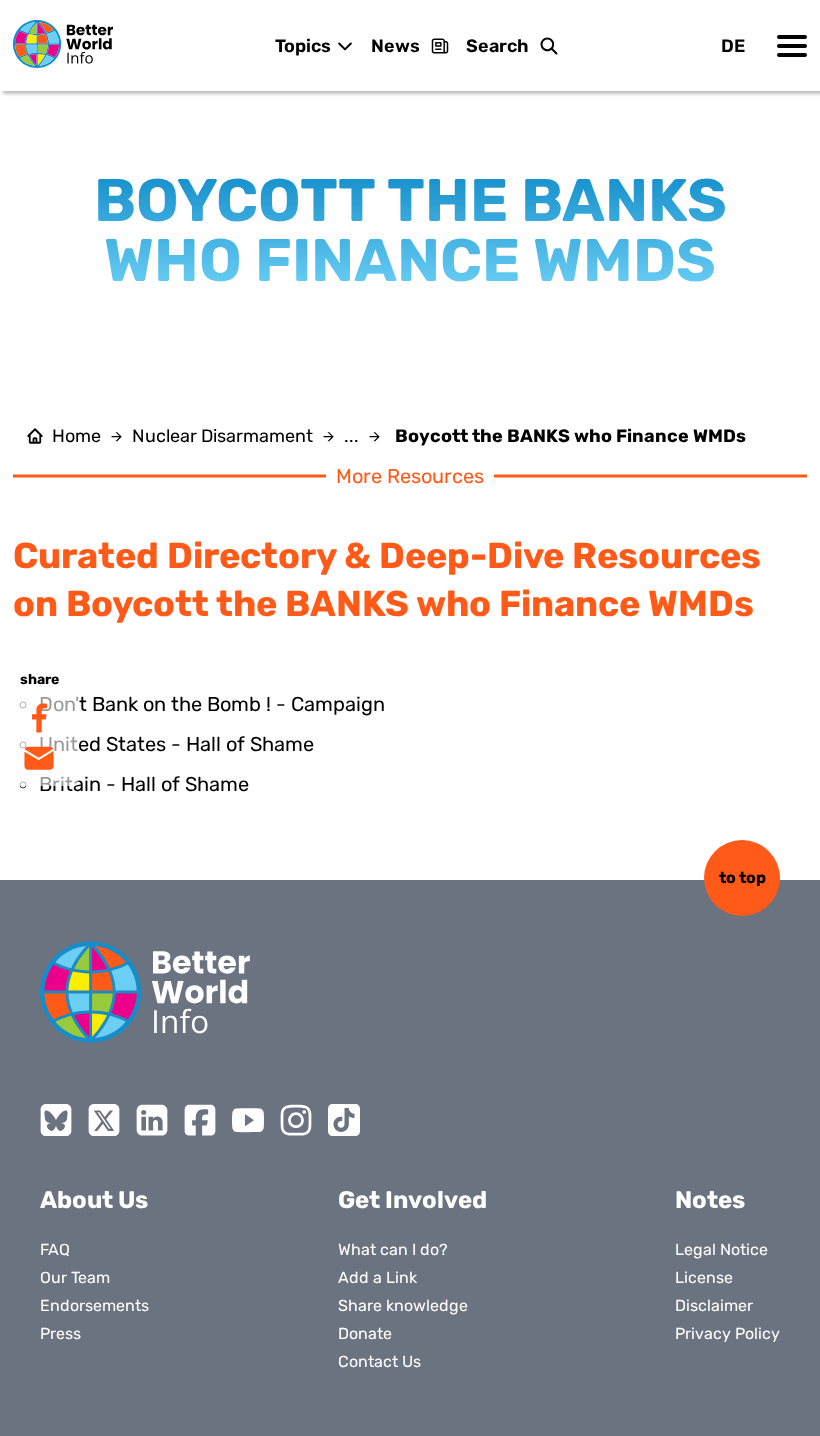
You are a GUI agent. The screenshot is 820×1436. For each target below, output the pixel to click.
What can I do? (393, 1249)
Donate (365, 1333)
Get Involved (412, 1200)
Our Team (75, 1277)
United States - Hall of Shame (176, 744)
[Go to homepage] (63, 44)
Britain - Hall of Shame (144, 784)
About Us (94, 1200)
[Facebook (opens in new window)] (200, 1120)
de (733, 46)
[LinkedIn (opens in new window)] (152, 1120)
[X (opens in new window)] (104, 1120)
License (704, 1277)
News (395, 46)
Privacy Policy (727, 1333)
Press (60, 1333)
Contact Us (379, 1361)
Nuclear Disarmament (222, 436)
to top (742, 877)
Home (76, 436)
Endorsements (94, 1305)
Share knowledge (403, 1305)
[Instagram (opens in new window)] (296, 1120)
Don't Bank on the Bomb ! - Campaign (212, 704)
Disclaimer (714, 1305)
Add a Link (377, 1277)
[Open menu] (792, 46)
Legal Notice (721, 1249)
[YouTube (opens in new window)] (248, 1120)
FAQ (55, 1249)
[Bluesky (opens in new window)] (56, 1120)
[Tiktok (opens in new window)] (344, 1120)
